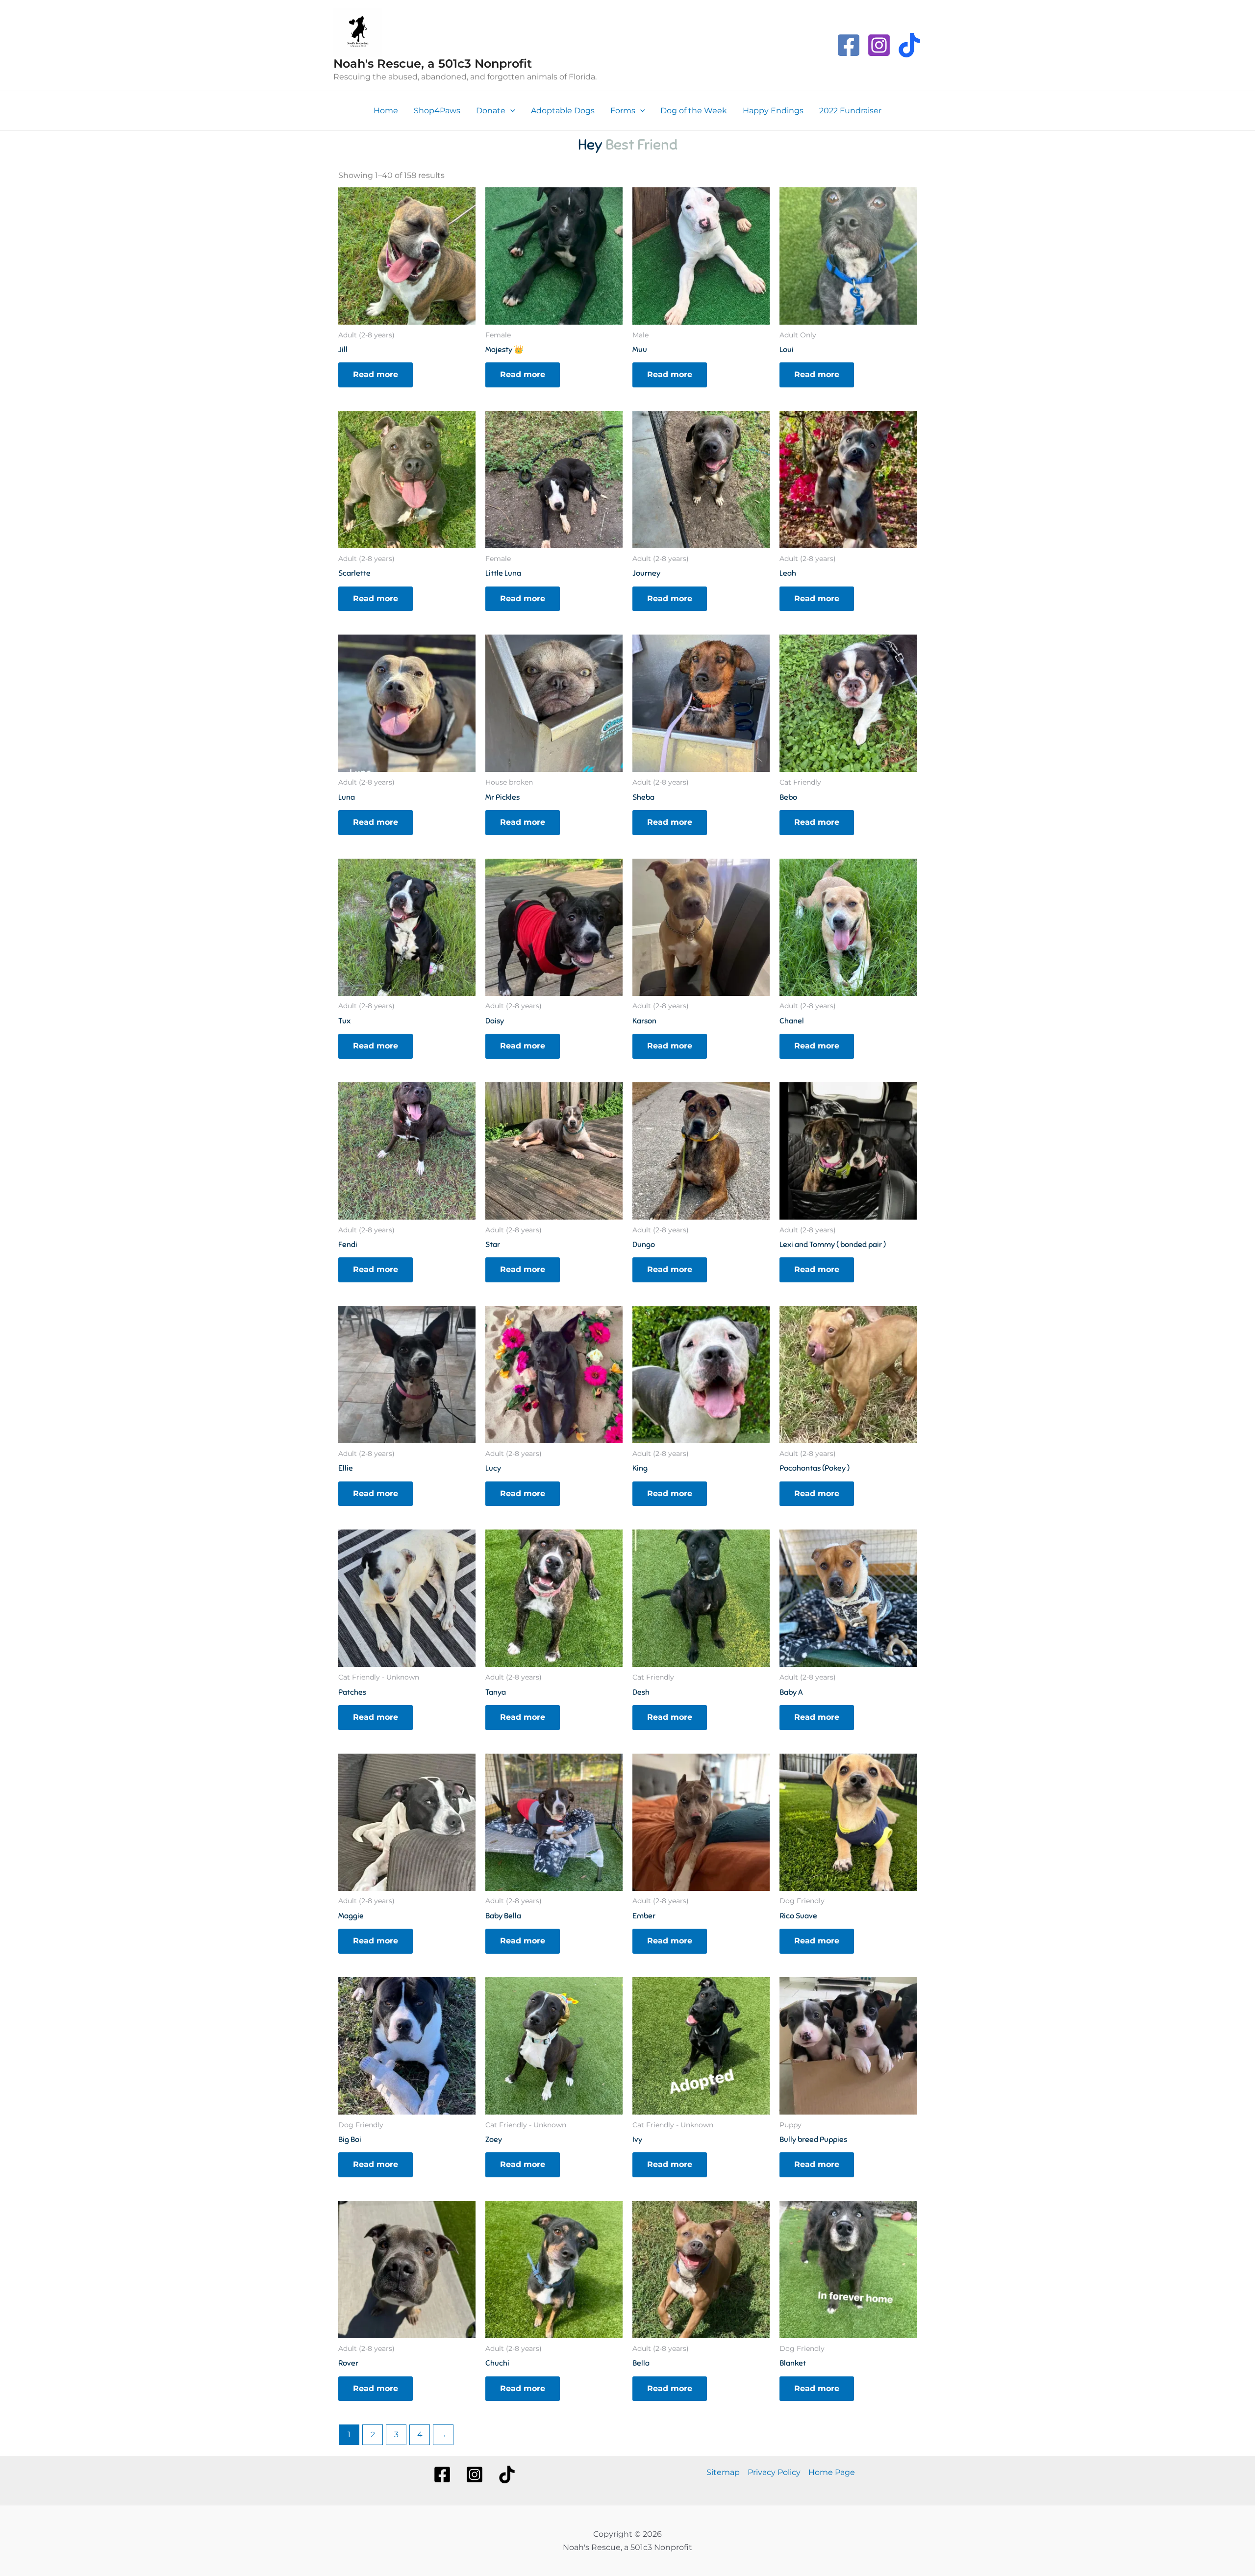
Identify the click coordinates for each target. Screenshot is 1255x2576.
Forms (623, 111)
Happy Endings (773, 111)
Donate (491, 111)
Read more (376, 374)
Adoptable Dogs (563, 111)
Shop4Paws (437, 111)
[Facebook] (849, 45)
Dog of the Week (694, 111)
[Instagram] (879, 45)
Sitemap (723, 2472)
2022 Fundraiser (850, 111)
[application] (510, 111)
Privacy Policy (774, 2472)
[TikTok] (909, 45)
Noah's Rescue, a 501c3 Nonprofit (433, 64)
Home (386, 111)
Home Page (832, 2472)
